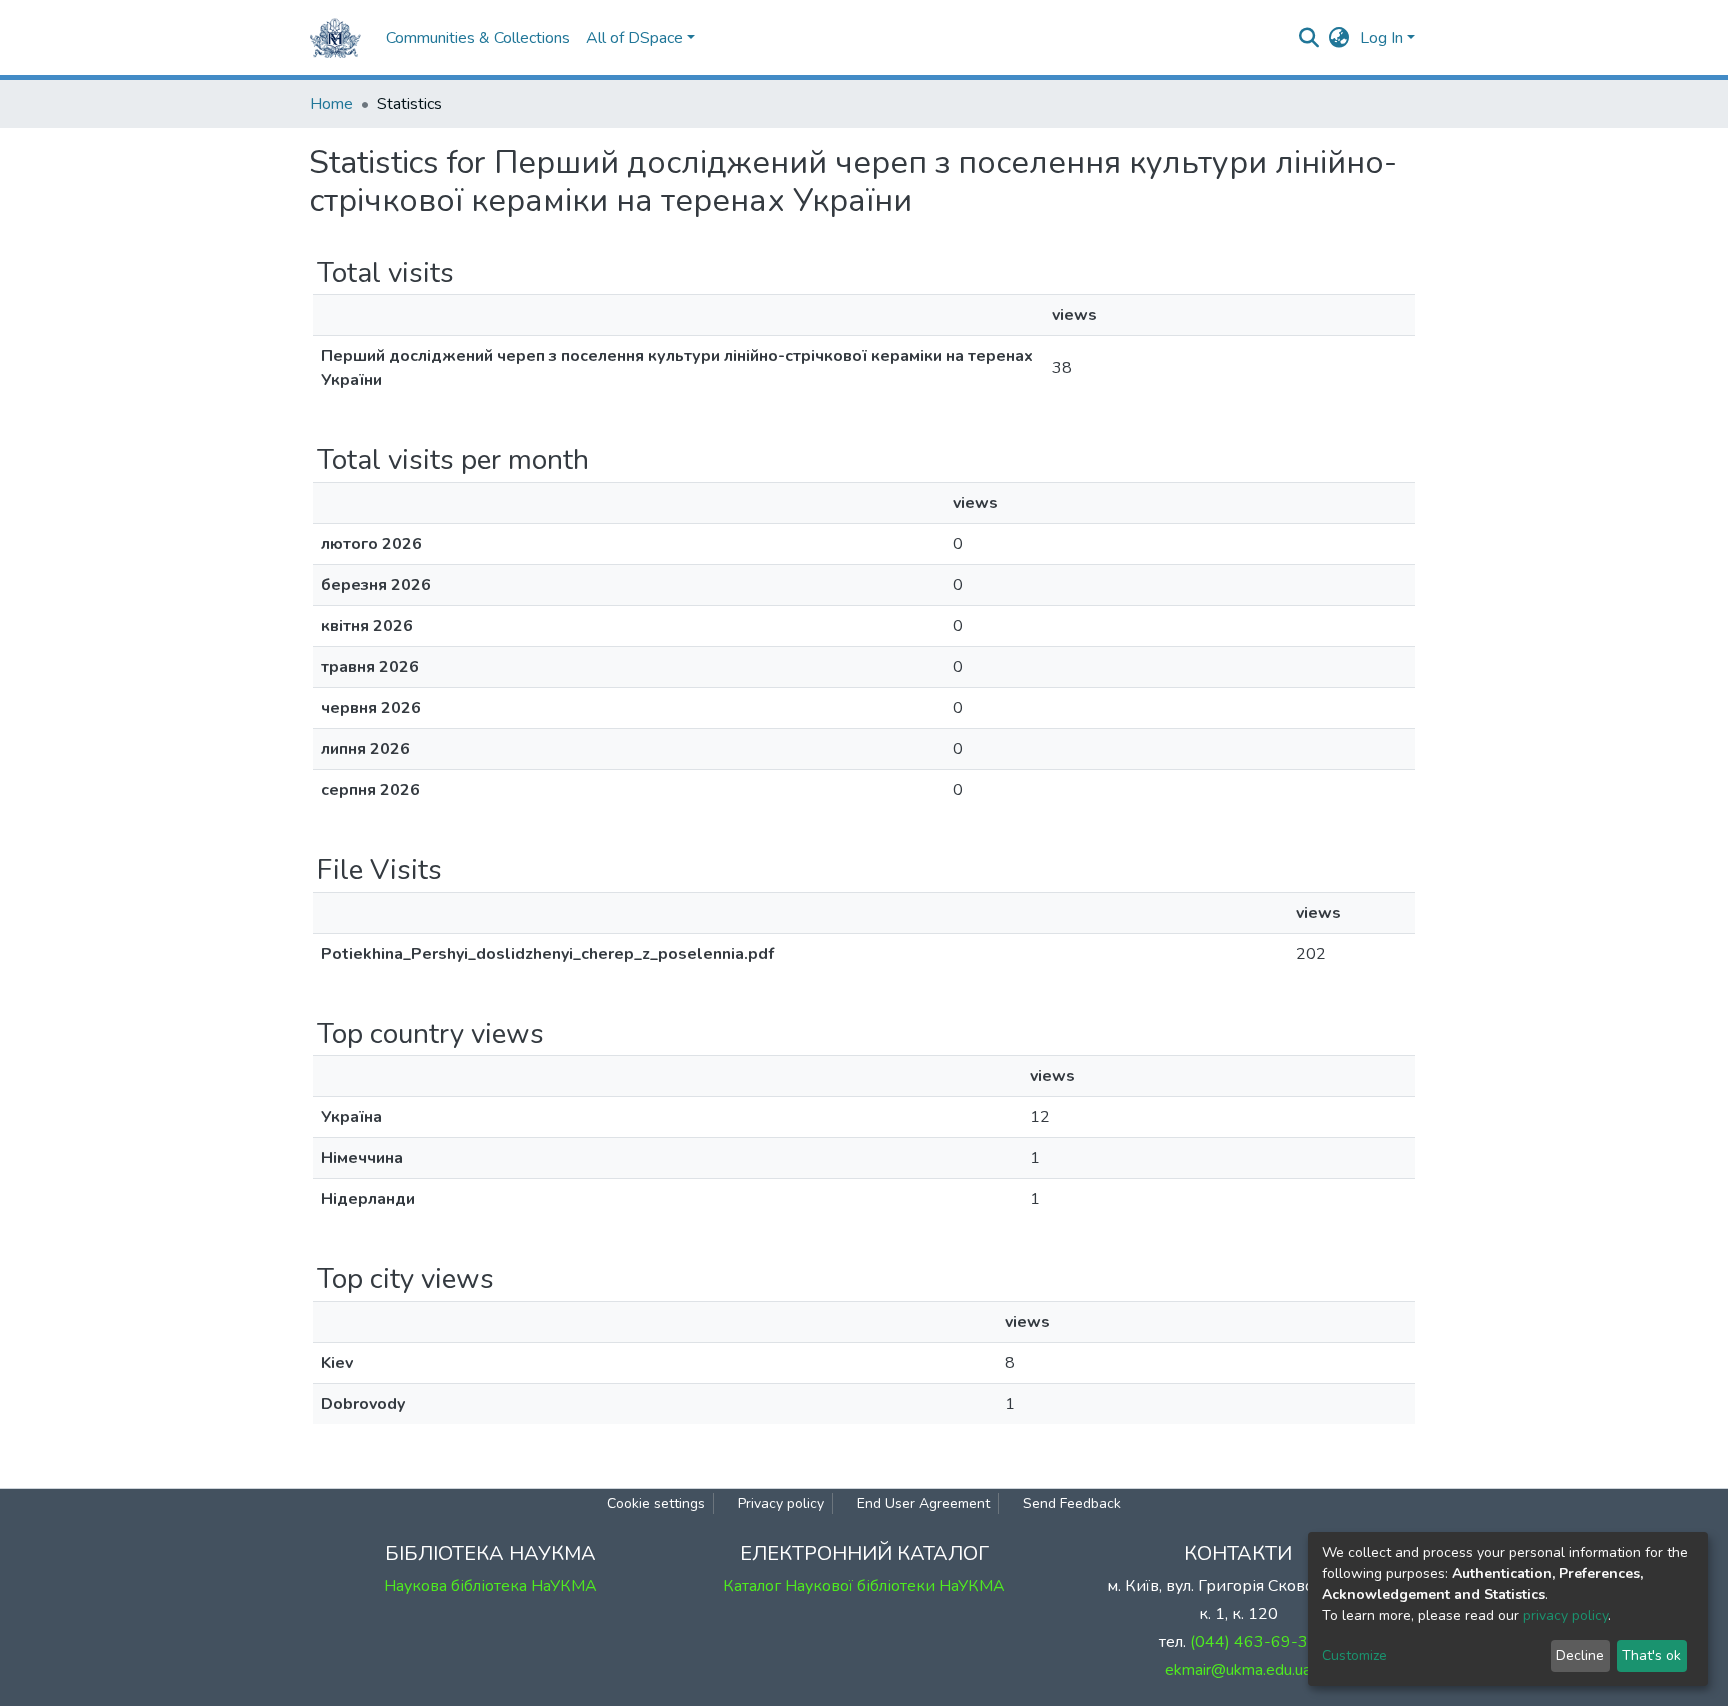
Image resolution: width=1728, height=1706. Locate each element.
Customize (1354, 1655)
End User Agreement (923, 1503)
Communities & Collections (478, 38)
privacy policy (1565, 1615)
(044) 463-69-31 (1254, 1642)
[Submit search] (1309, 38)
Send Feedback (1072, 1503)
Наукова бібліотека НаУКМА (490, 1586)
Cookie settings (656, 1503)
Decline (1580, 1655)
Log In (1381, 38)
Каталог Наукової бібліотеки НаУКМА (864, 1586)
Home (331, 104)
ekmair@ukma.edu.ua (1238, 1670)
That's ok (1651, 1655)
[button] (1339, 38)
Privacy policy (781, 1503)
